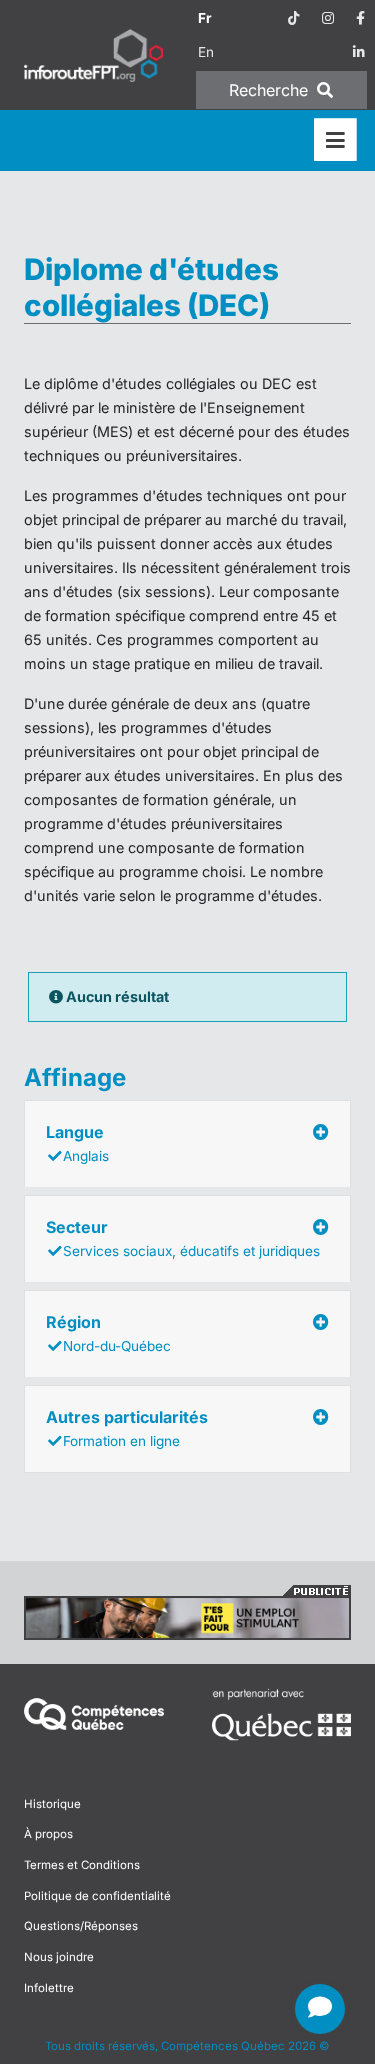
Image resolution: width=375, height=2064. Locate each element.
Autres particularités (127, 1428)
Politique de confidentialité (97, 1896)
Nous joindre (59, 1957)
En (206, 52)
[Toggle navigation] (335, 140)
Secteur (183, 1238)
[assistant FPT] (320, 2009)
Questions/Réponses (81, 1926)
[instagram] (328, 18)
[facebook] (360, 18)
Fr (205, 18)
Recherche (271, 90)
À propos (48, 1834)
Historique (52, 1804)
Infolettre (49, 1988)
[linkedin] (359, 52)
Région (108, 1333)
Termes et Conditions (82, 1865)
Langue (77, 1143)
